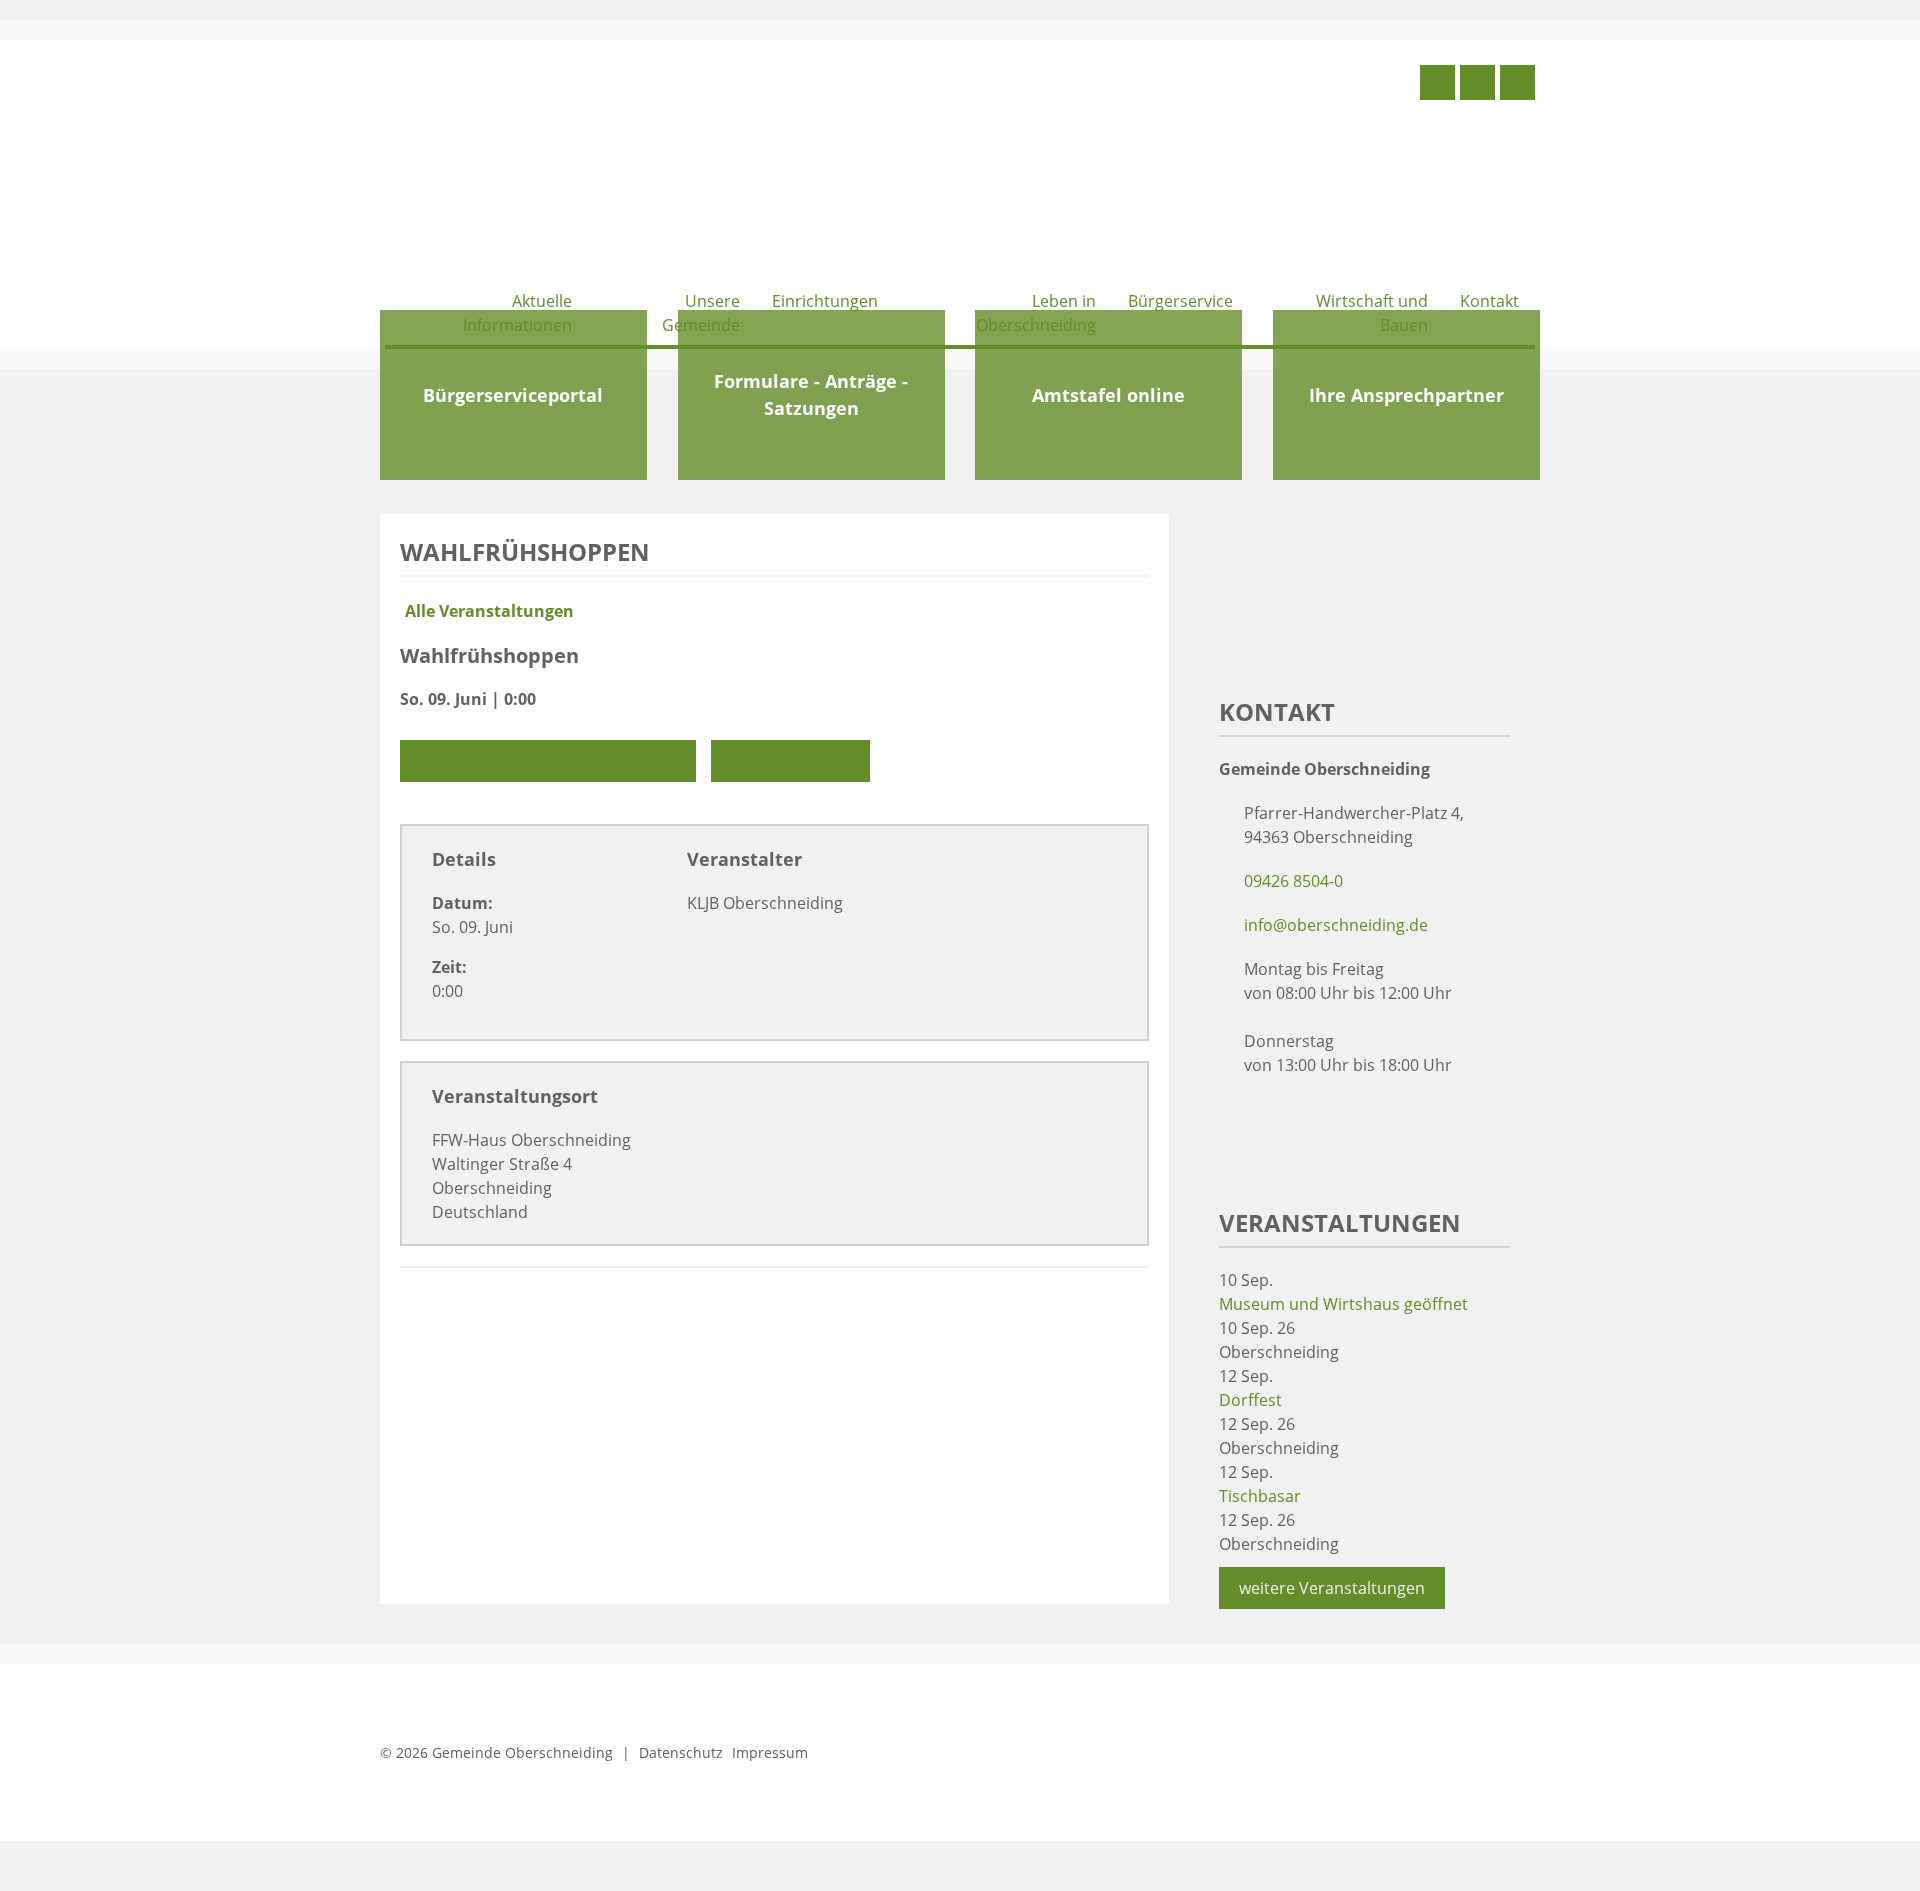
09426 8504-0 (1293, 881)
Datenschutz (681, 1752)
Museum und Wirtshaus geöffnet (1343, 1304)
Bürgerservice (1180, 301)
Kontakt (1489, 301)
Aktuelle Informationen (517, 313)
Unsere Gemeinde (701, 313)
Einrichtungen (825, 301)
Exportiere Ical (793, 761)
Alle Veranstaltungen (489, 611)
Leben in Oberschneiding (1036, 313)
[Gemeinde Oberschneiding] (535, 167)
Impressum (770, 1752)
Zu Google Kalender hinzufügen (550, 761)
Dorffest (1250, 1400)
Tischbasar (1260, 1496)
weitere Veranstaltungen (1332, 1588)
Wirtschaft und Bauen (1372, 313)
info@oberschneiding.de (1336, 925)
